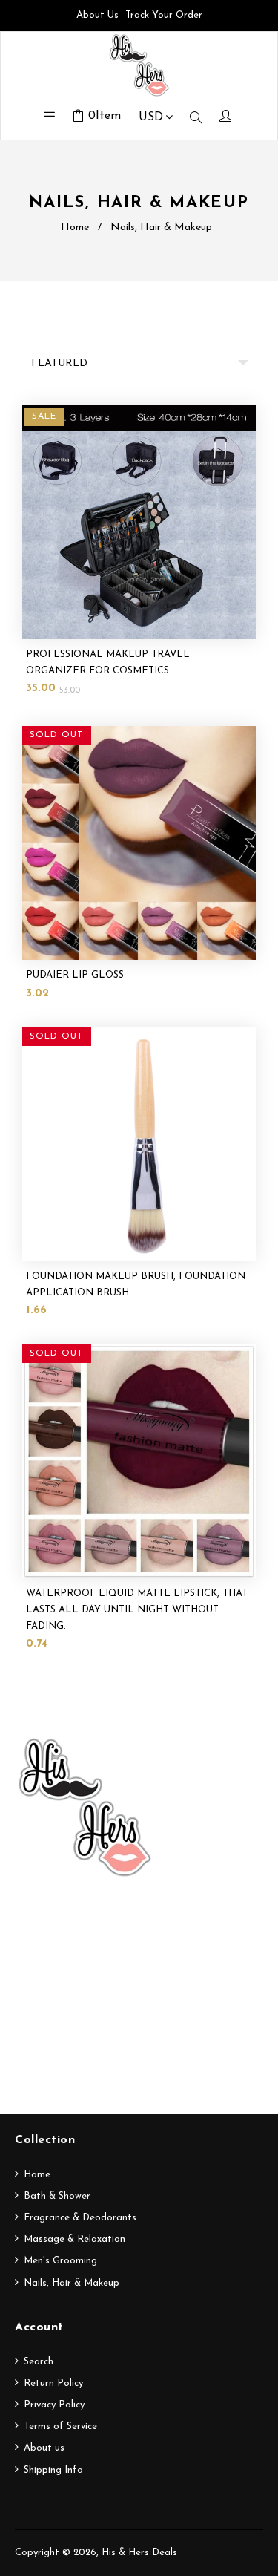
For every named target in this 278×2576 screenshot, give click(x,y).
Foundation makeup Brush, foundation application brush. (136, 1285)
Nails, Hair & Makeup (72, 2283)
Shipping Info (53, 2470)
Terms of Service (60, 2426)
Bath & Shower (57, 2196)
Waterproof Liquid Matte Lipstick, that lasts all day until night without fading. (137, 1610)
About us (44, 2448)
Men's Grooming (60, 2261)
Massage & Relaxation (75, 2239)
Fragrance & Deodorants (80, 2218)
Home (75, 228)
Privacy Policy (54, 2405)
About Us (97, 15)
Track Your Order (164, 15)
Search (39, 2362)
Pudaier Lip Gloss (75, 975)
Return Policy (53, 2383)
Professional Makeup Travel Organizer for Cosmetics (108, 663)
